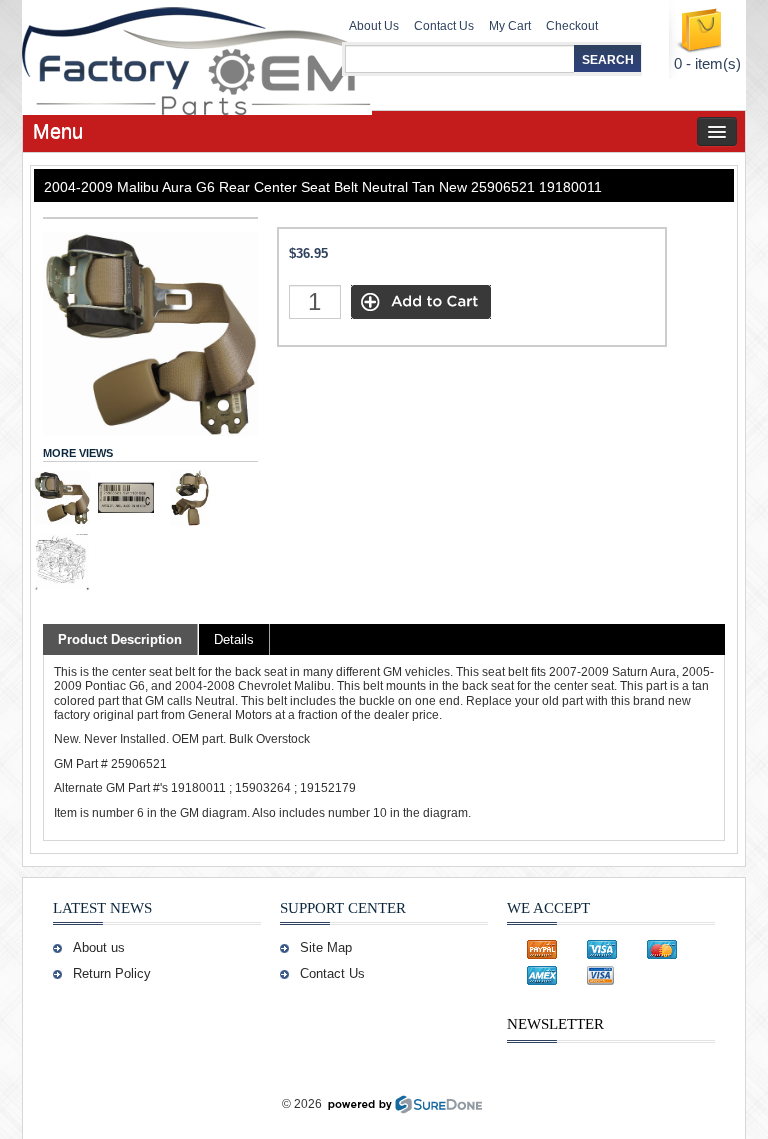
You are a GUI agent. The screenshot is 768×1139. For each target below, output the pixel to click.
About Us (374, 26)
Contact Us (444, 26)
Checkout (572, 26)
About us (99, 947)
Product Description (120, 639)
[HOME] (167, 55)
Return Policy (112, 973)
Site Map (326, 947)
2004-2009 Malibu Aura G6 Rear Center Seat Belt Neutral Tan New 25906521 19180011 (323, 187)
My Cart (510, 26)
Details (234, 639)
